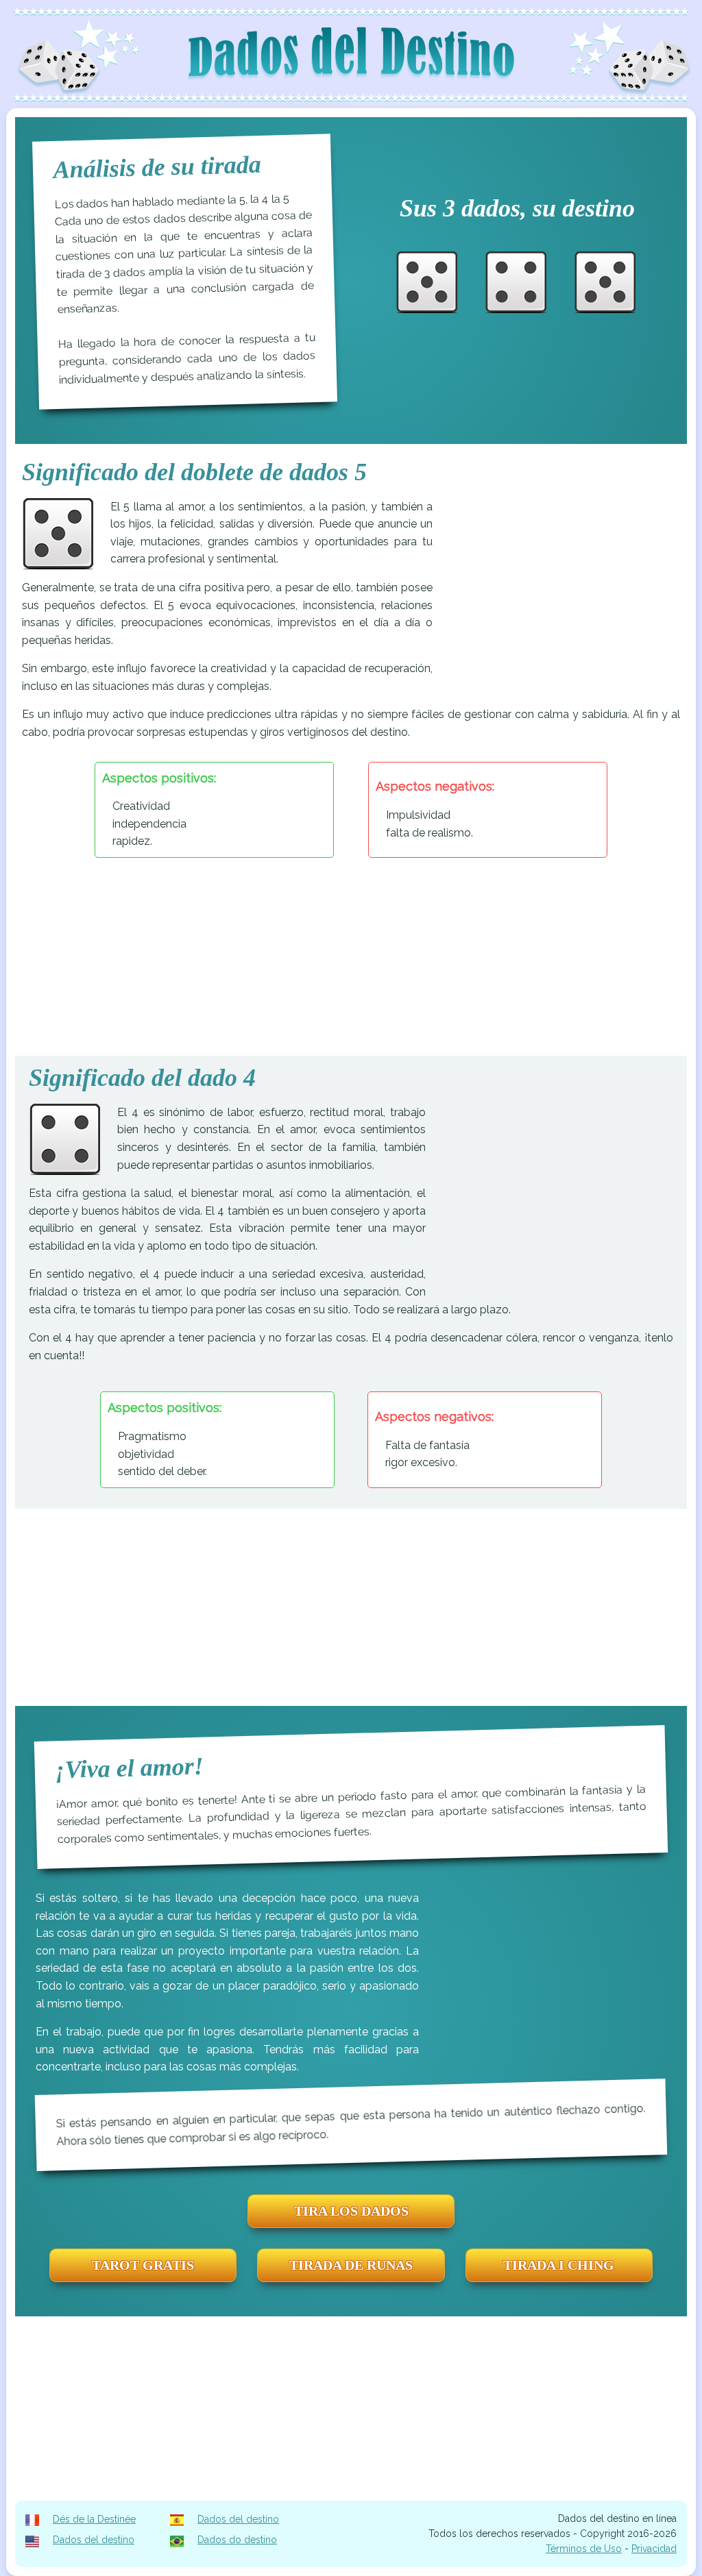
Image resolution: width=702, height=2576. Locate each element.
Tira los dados (351, 2211)
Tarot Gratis (143, 2265)
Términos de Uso (584, 2549)
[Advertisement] (565, 594)
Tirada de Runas (351, 2265)
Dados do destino (237, 2540)
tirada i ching (559, 2265)
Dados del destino (238, 2519)
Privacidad (654, 2549)
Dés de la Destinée (94, 2519)
